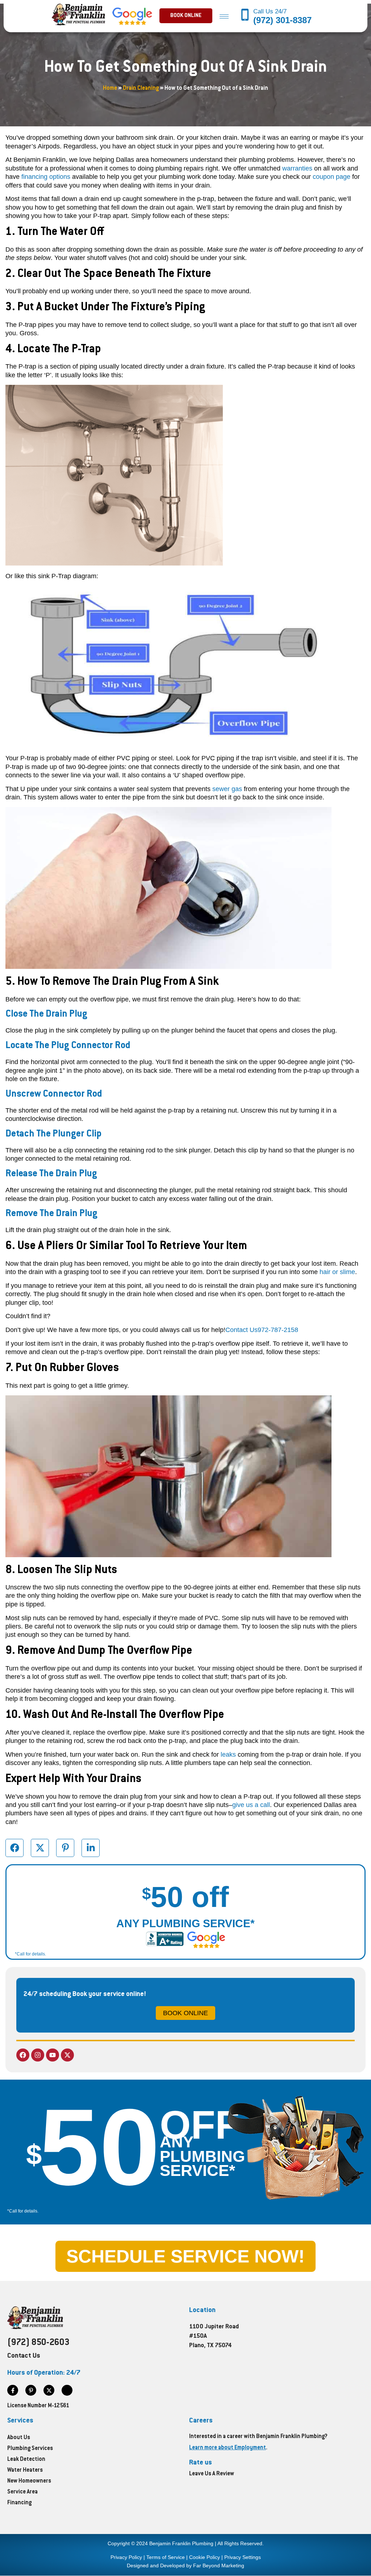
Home (110, 89)
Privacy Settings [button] (243, 2557)
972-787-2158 (278, 1330)
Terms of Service (166, 2557)
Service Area (22, 2492)
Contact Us (241, 1330)
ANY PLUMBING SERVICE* (185, 1923)
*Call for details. (30, 1954)
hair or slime (337, 1272)
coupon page (332, 177)
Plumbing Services (30, 2449)
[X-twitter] (67, 2055)
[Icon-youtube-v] (67, 2390)
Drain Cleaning (141, 89)
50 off (185, 1897)
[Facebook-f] (13, 2390)
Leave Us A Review (212, 2474)
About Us (19, 2438)
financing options (46, 177)
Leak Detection (26, 2460)
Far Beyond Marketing (219, 2566)
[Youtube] (53, 2055)
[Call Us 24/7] (245, 16)
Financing (19, 2503)
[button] (186, 16)
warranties (297, 168)
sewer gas (227, 789)
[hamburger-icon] (224, 16)
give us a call (251, 1805)
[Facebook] (23, 2055)
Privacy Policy (126, 2557)
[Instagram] (38, 2055)
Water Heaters (25, 2470)
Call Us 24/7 (271, 11)
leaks (228, 1755)
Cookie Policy (205, 2557)
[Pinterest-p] (31, 2390)
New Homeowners (29, 2481)
